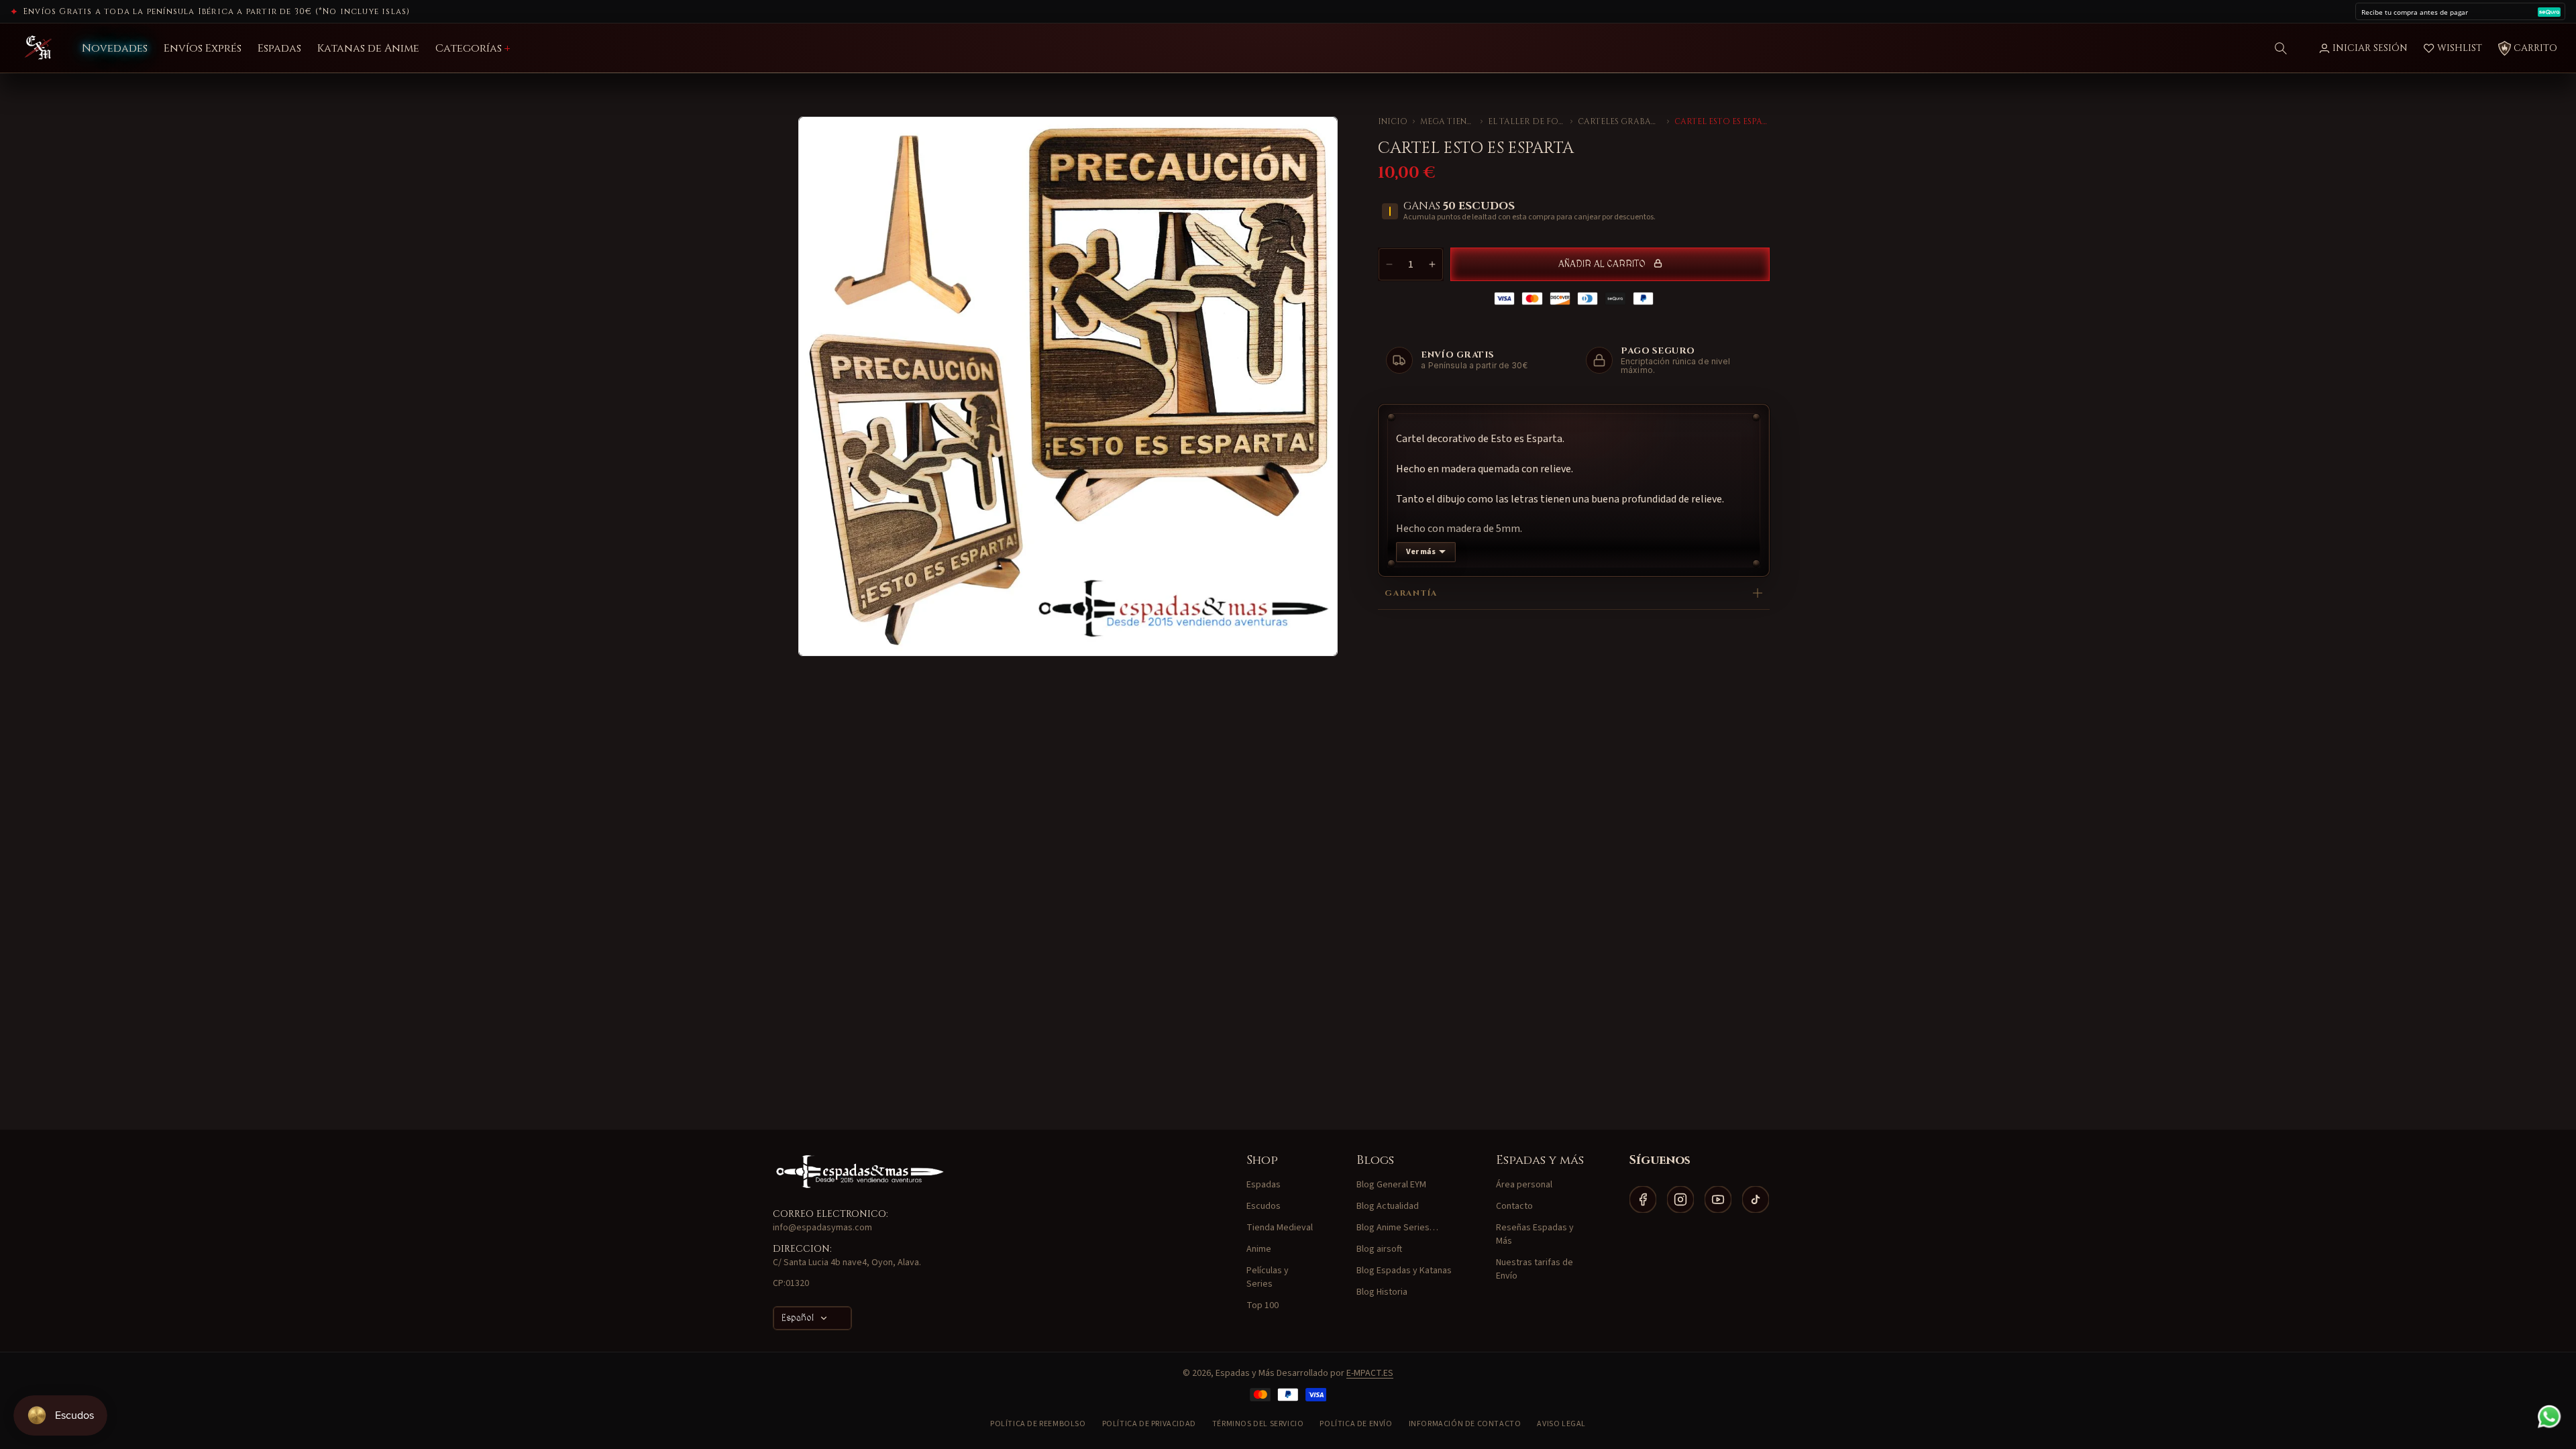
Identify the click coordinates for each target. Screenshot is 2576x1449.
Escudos (1264, 1206)
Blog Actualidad (1388, 1206)
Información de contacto (1465, 1424)
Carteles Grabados (1620, 121)
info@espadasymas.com (822, 1228)
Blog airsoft (1379, 1249)
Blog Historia (1382, 1292)
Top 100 (1263, 1305)
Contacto (1514, 1206)
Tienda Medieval (1280, 1228)
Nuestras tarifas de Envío (1535, 1269)
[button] (2281, 48)
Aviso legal (1561, 1424)
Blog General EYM (1391, 1185)
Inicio (1393, 121)
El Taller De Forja (1527, 121)
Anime (1259, 1249)
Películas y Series (1268, 1277)
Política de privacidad (1149, 1424)
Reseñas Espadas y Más (1535, 1234)
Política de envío (1356, 1424)
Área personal (1524, 1185)
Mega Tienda (1447, 121)
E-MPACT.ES (1370, 1373)
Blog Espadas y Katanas (1404, 1271)
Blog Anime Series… (1397, 1228)
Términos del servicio (1258, 1424)
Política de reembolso (1038, 1424)
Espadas (1264, 1185)
